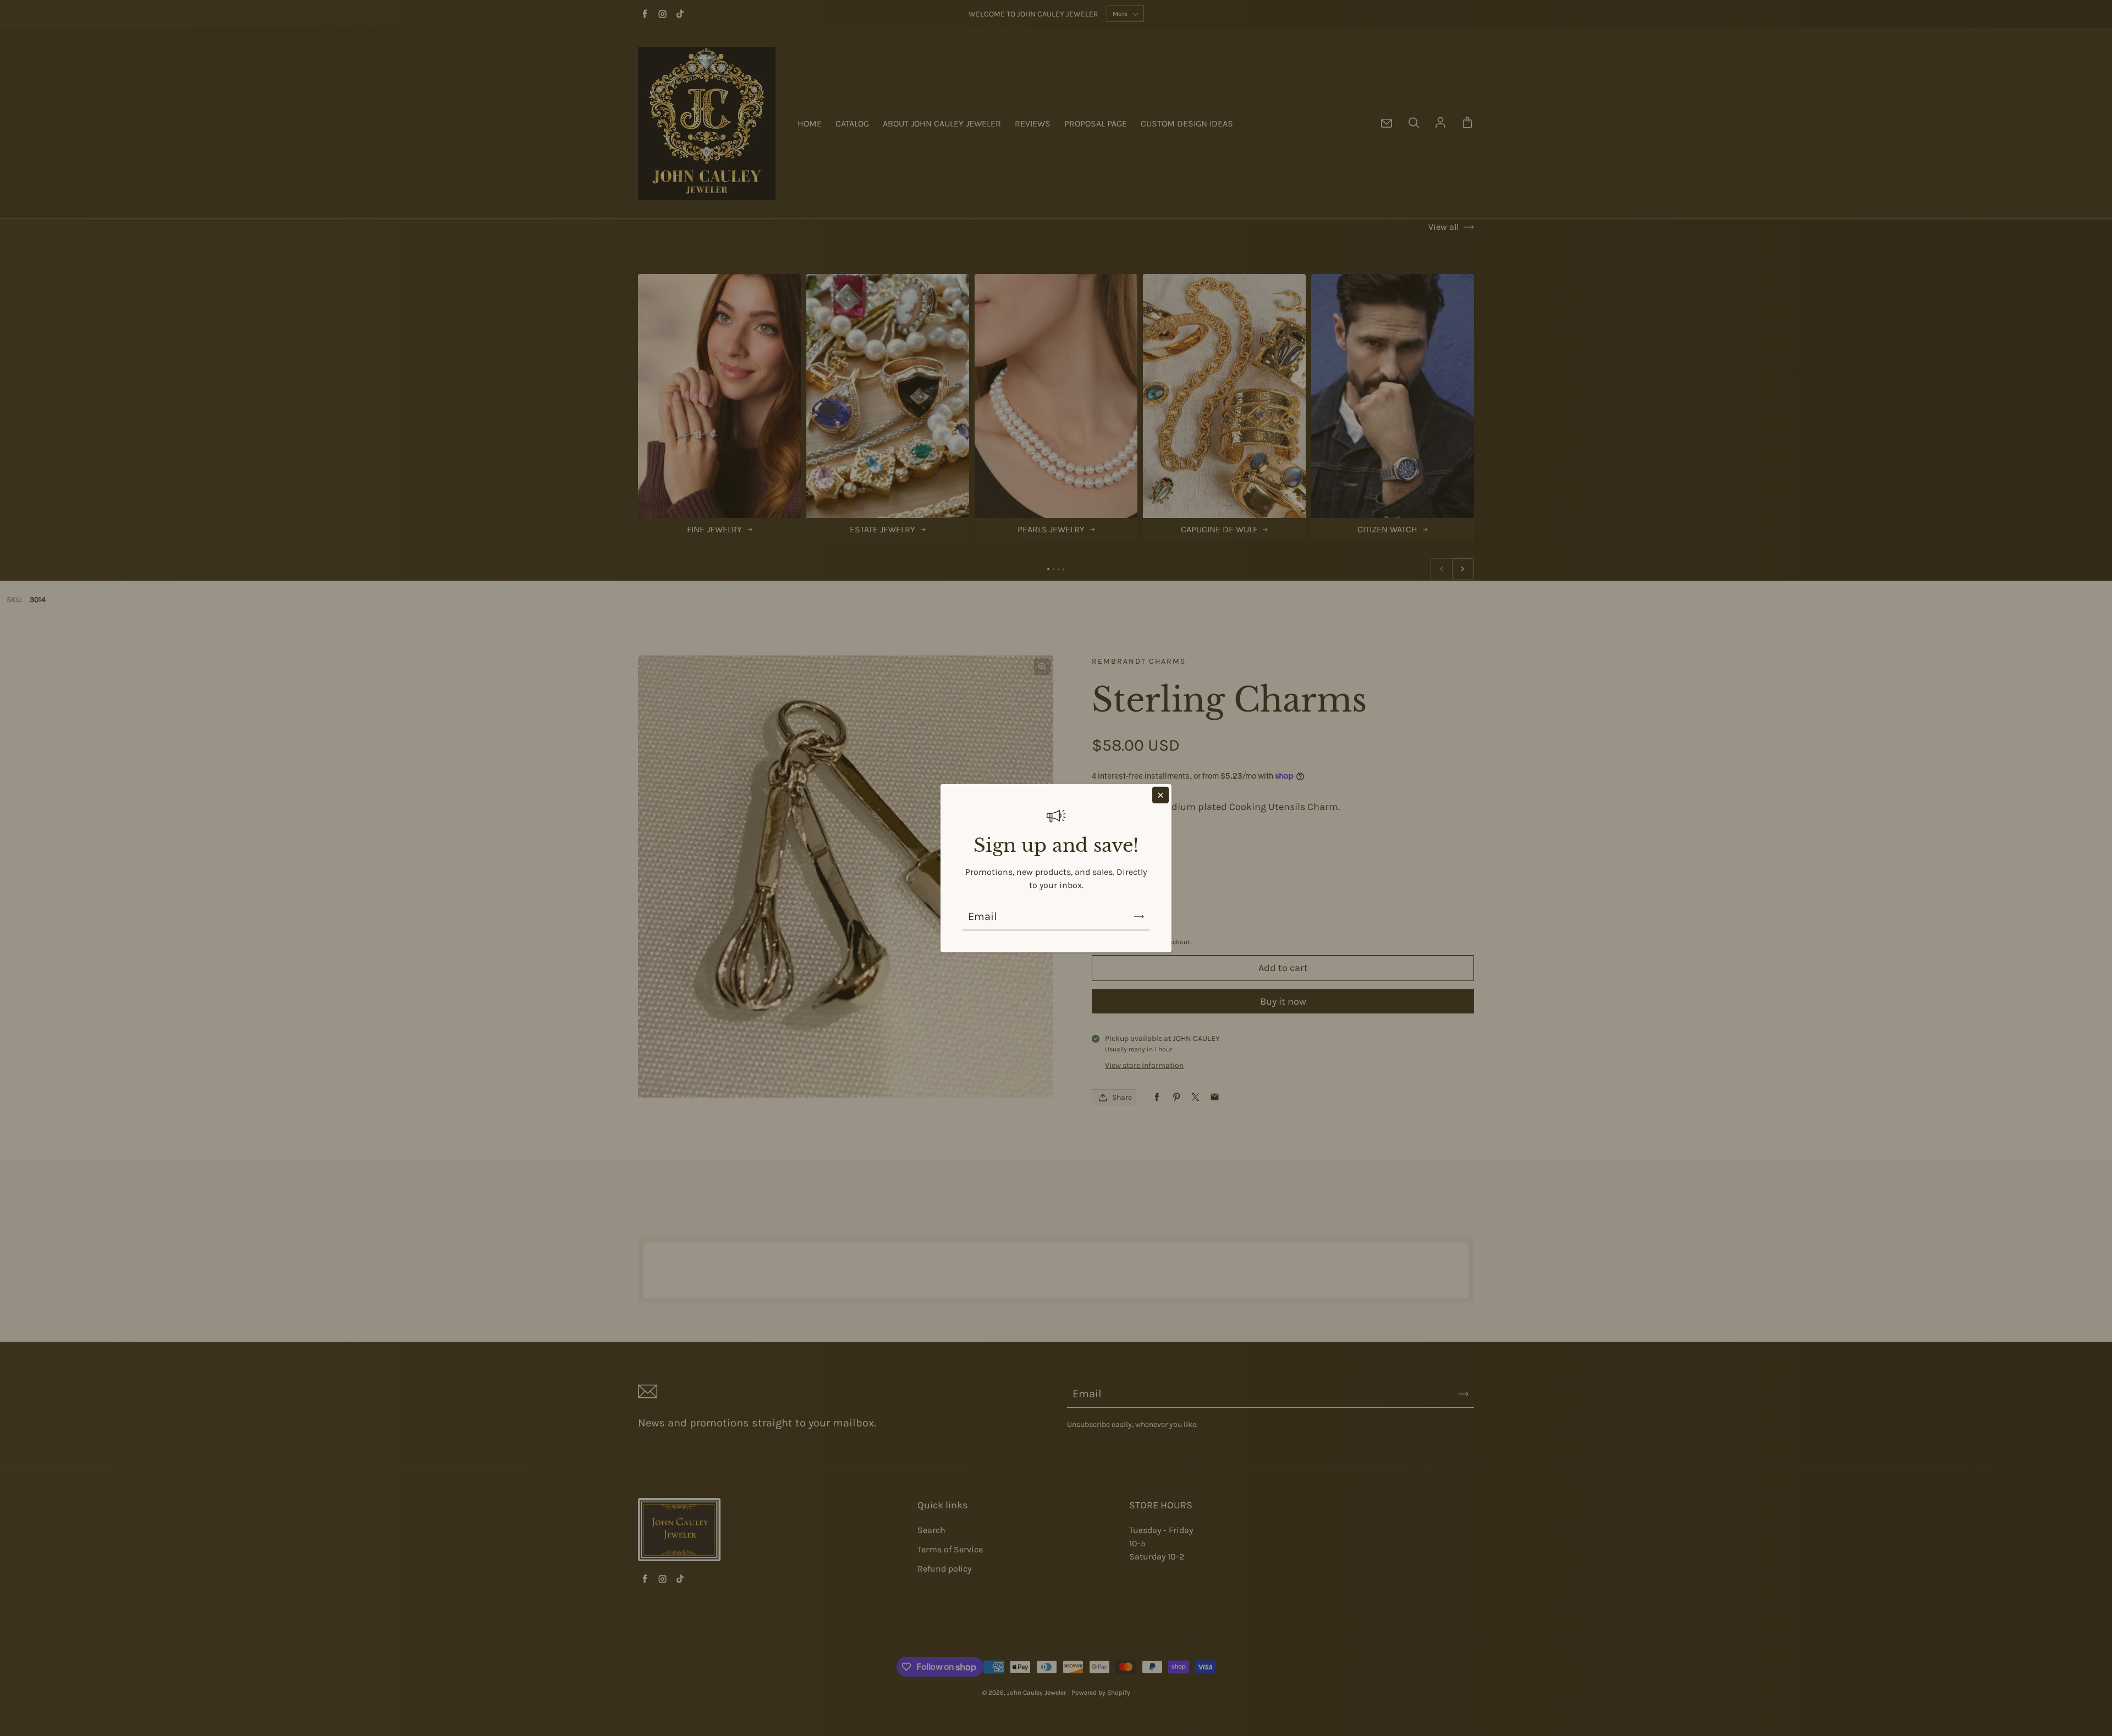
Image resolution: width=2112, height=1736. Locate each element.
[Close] (1160, 795)
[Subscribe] (1139, 917)
